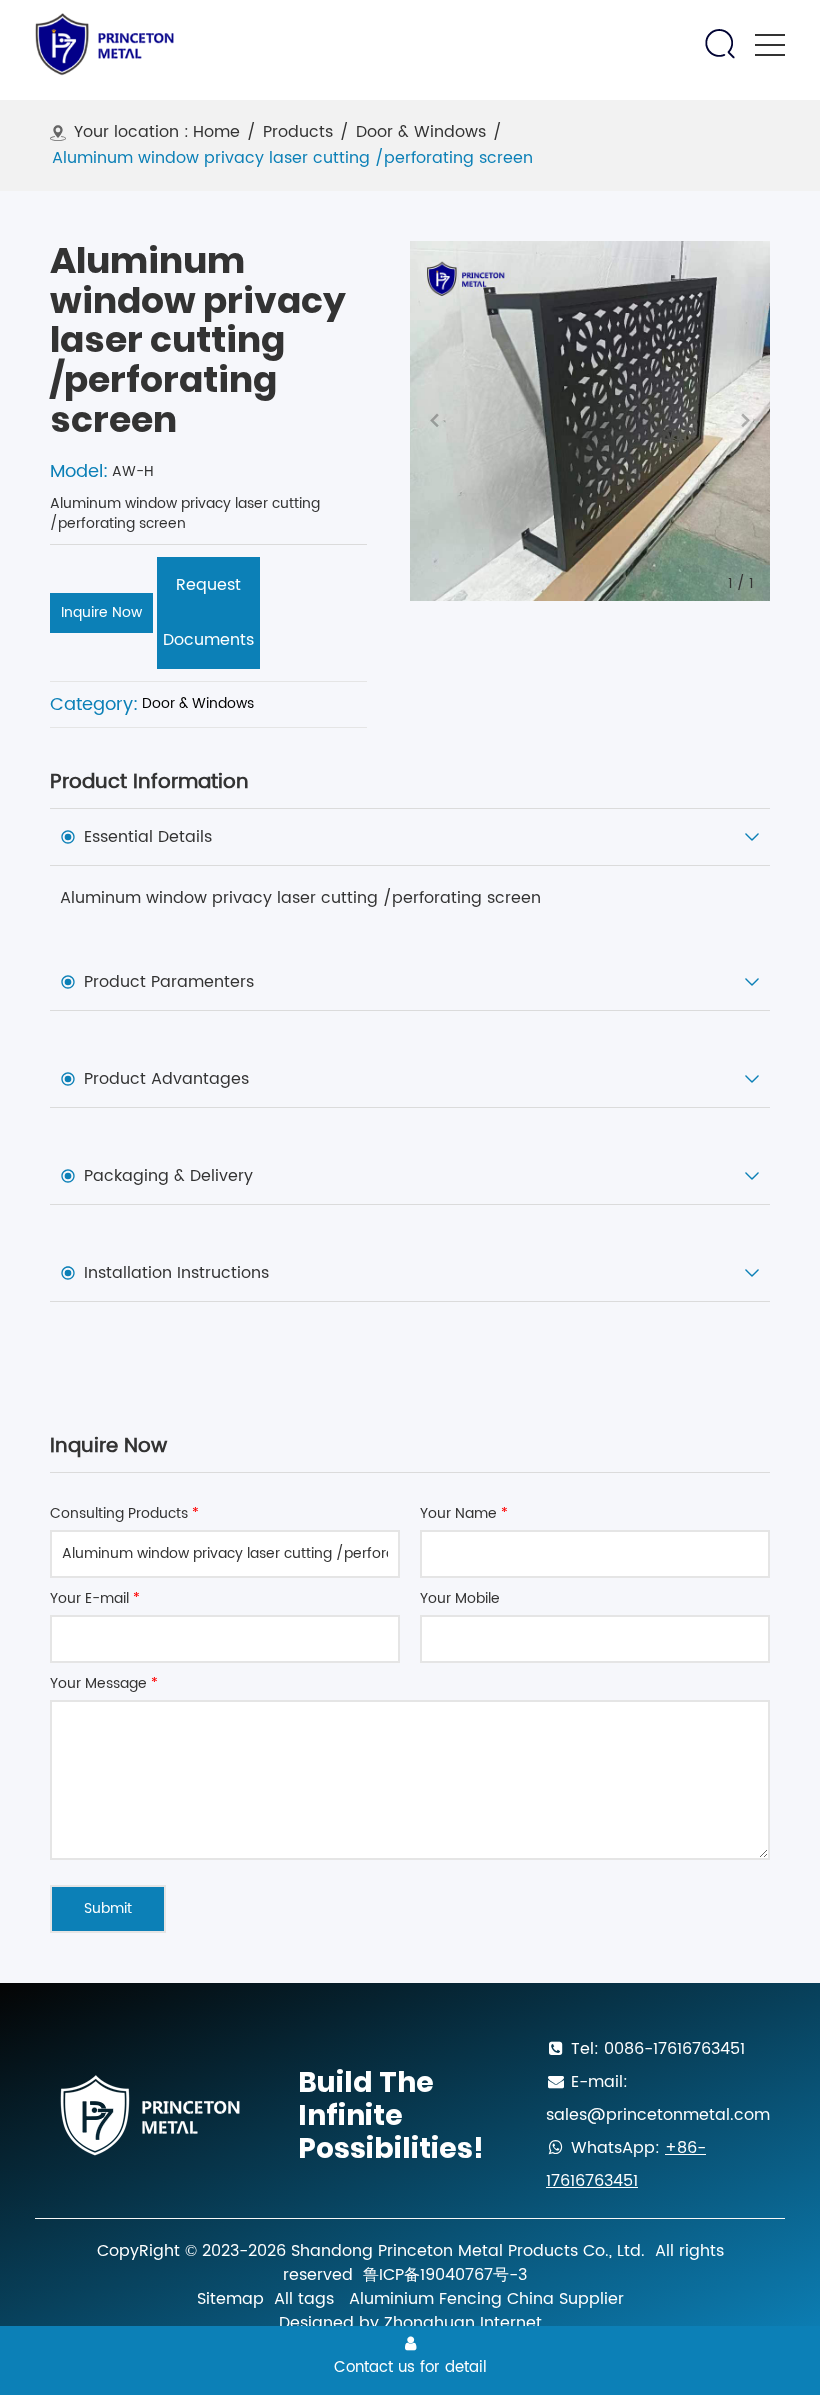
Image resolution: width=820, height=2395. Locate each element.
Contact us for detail (410, 2367)
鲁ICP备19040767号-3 (445, 2275)
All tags (304, 2299)
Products (298, 132)
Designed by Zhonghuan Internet (410, 2323)
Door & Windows (421, 132)
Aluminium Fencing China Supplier (486, 2299)
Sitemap (230, 2299)
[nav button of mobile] (770, 45)
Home (216, 132)
